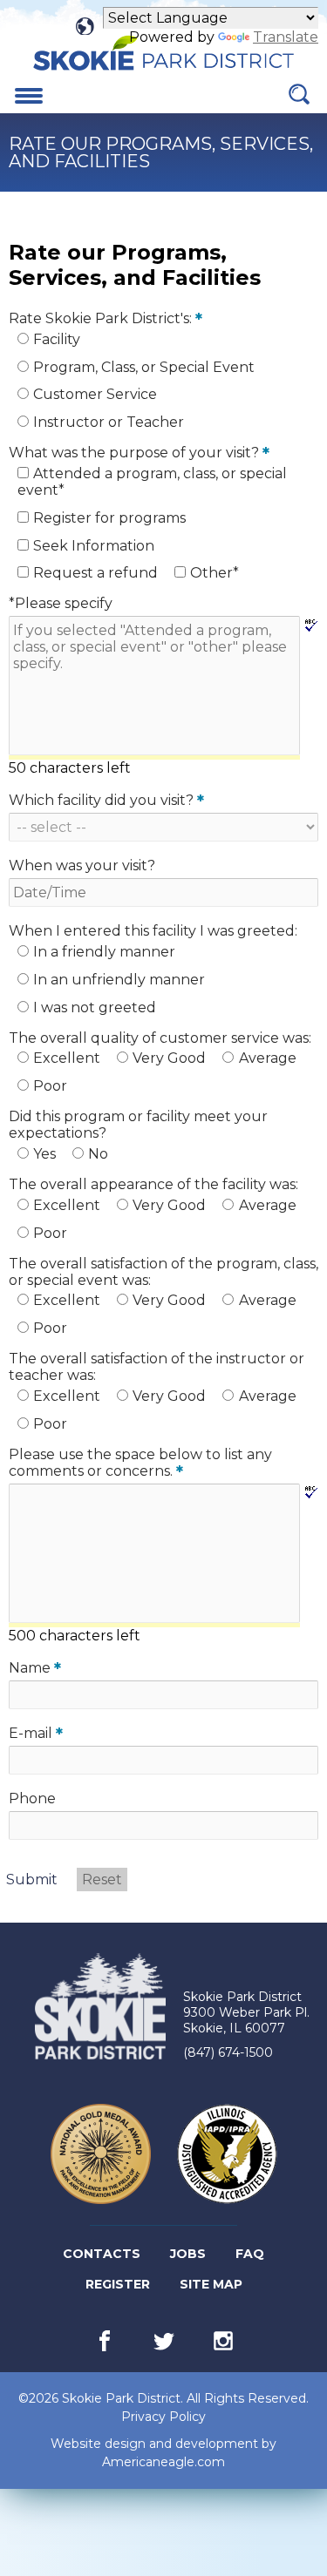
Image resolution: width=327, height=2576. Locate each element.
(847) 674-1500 (228, 2052)
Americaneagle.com (163, 2462)
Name (35, 1668)
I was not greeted (95, 1007)
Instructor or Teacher (109, 422)
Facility (57, 339)
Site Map (211, 2284)
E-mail (36, 1733)
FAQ (250, 2254)
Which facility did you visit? (106, 800)
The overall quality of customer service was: (160, 1038)
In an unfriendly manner (119, 980)
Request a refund (95, 573)
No (98, 1154)
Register (119, 2288)
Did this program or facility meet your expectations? (138, 1125)
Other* (215, 573)
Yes (44, 1154)
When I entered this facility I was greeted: (153, 931)
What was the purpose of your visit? (139, 453)
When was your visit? (82, 865)
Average (268, 1058)
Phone (32, 1798)
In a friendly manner (104, 952)
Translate (286, 37)
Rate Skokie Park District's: (106, 318)
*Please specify (61, 603)
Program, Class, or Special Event (144, 367)
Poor (50, 1086)
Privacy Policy (163, 2417)
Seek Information (94, 546)
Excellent (67, 1058)
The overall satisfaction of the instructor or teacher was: (157, 1367)
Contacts (102, 2254)
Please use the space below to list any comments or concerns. (140, 1463)
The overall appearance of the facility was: (153, 1184)
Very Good (169, 1058)
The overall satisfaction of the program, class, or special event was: (163, 1272)
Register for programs (109, 518)
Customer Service (95, 394)
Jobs (189, 2257)
